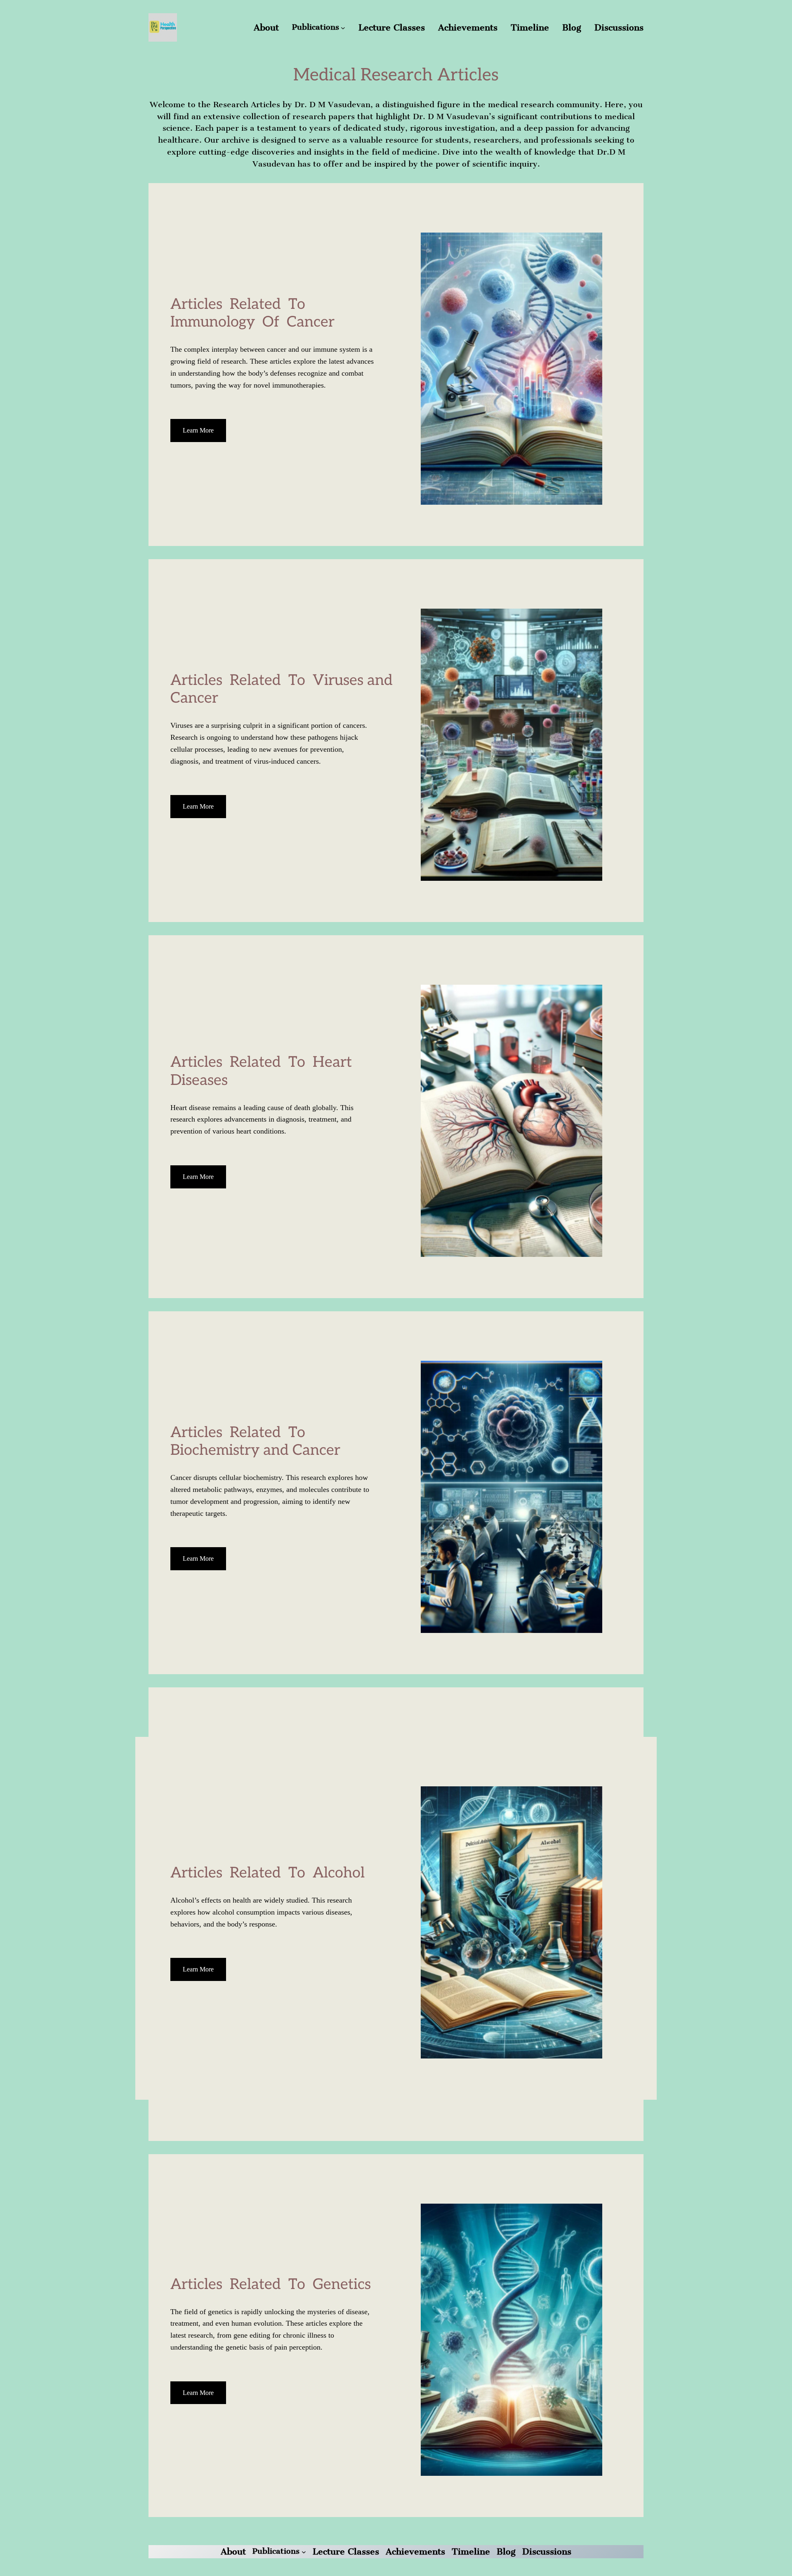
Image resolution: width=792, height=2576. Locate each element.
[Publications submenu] (343, 27)
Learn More (198, 430)
